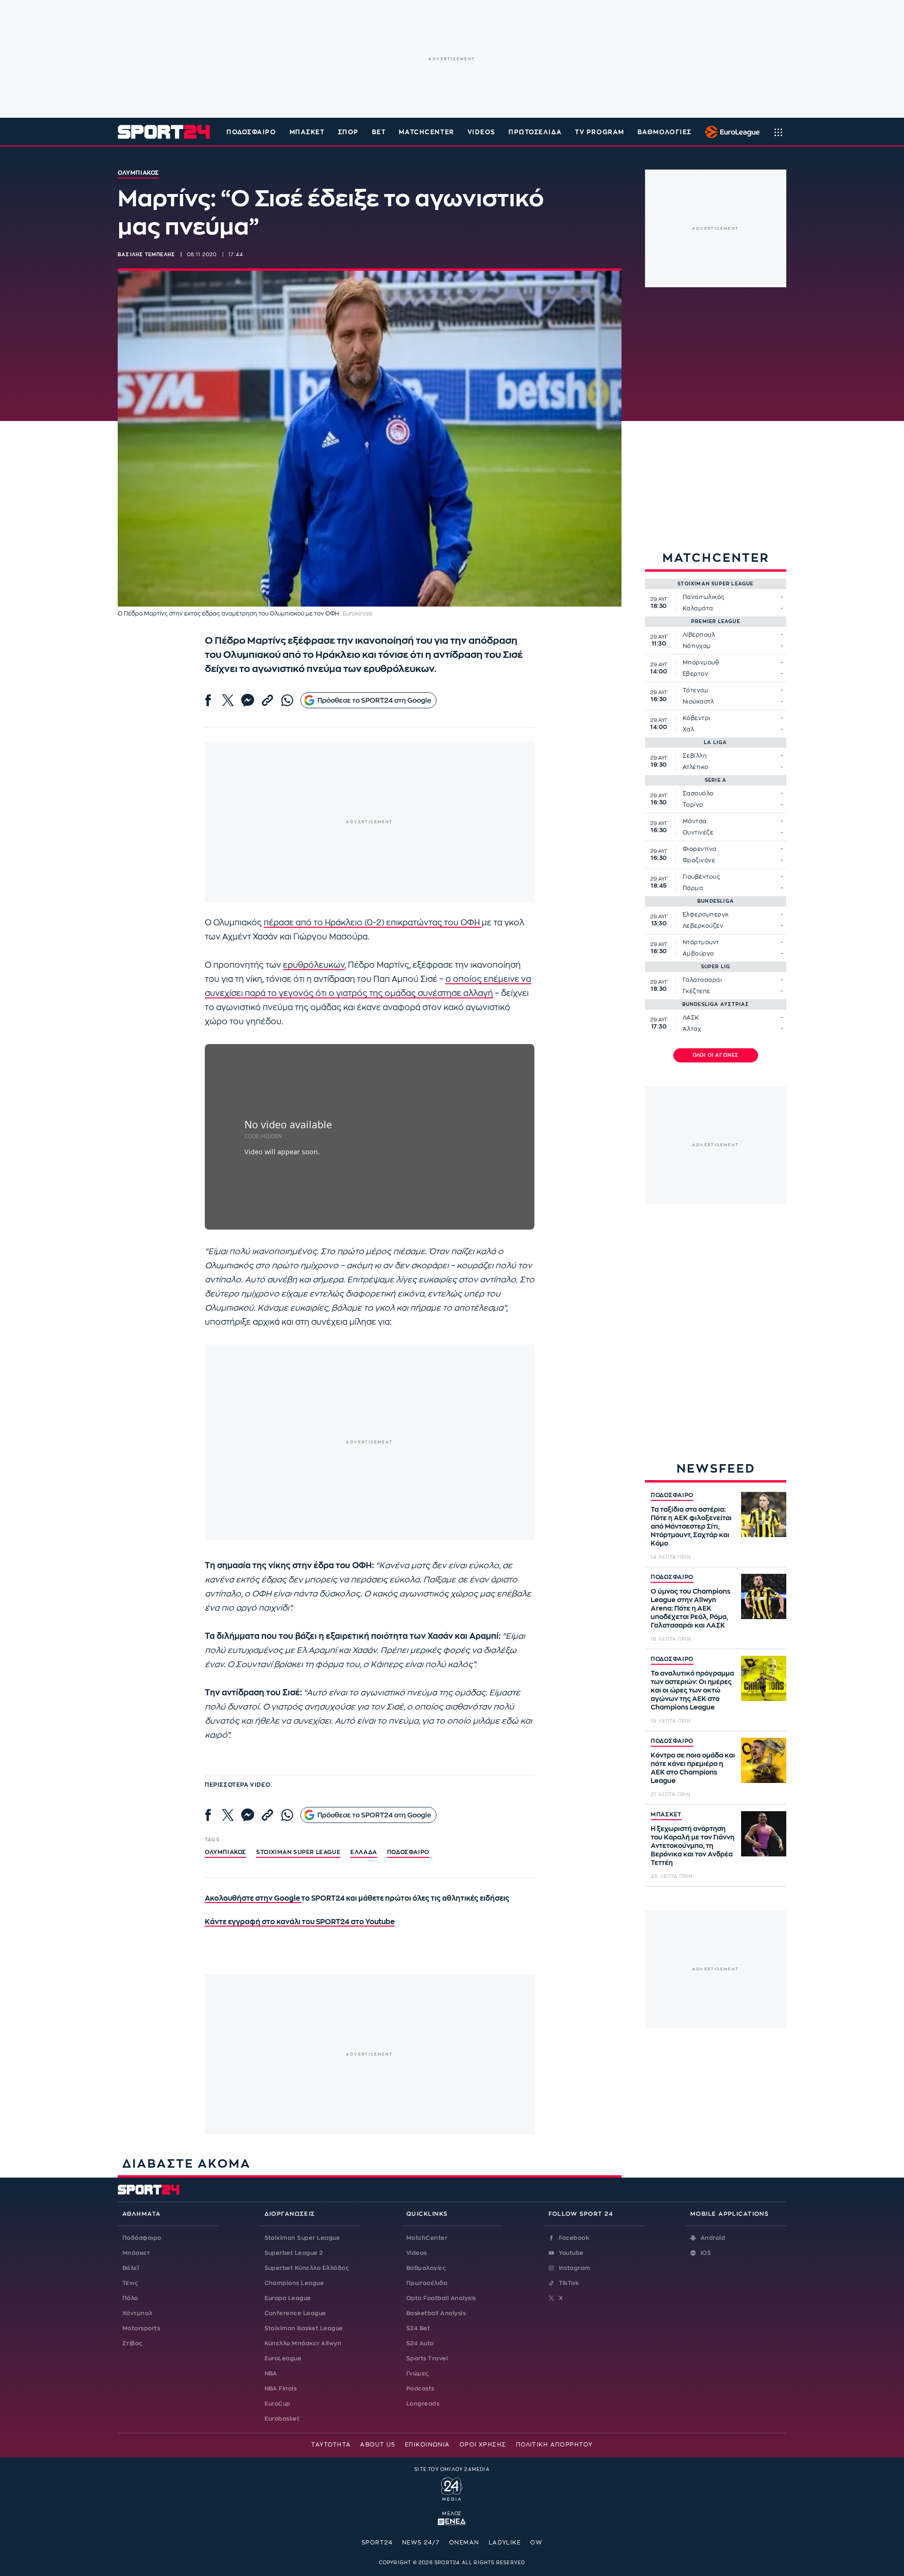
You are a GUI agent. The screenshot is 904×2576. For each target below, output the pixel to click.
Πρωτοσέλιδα (427, 2283)
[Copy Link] (267, 700)
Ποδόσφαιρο (251, 132)
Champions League (295, 2283)
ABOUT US (378, 2445)
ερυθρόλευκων (314, 965)
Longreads (423, 2404)
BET (379, 132)
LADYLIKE (505, 2543)
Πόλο (130, 2298)
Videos (417, 2253)
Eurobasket (282, 2419)
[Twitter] (228, 700)
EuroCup (278, 2404)
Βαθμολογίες (426, 2268)
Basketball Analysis (436, 2313)
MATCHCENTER (426, 132)
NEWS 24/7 (421, 2543)
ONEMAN (464, 2543)
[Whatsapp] (287, 700)
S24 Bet (418, 2328)
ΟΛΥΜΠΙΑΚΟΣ (226, 1852)
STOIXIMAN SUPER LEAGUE (298, 1852)
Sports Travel (427, 2358)
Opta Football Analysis (441, 2298)
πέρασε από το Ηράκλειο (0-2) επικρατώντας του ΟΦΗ (373, 923)
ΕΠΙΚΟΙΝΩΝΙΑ (428, 2445)
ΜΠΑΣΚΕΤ (666, 1815)
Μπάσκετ (307, 132)
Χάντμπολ (137, 2313)
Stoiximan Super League (303, 2238)
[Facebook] (208, 700)
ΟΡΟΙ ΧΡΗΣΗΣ (483, 2445)
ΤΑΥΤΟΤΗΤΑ (331, 2445)
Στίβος (133, 2343)
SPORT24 (377, 2543)
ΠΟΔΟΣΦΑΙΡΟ (672, 1495)
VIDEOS (481, 132)
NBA (271, 2373)
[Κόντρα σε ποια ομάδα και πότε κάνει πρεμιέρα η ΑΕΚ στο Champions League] (764, 1760)
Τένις (130, 2283)
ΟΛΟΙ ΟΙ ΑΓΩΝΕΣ (716, 1055)
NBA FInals (281, 2389)
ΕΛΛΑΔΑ (364, 1852)
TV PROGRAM (600, 132)
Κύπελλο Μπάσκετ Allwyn (303, 2343)
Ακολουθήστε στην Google (253, 1899)
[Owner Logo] (452, 2488)
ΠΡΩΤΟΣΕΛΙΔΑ (535, 132)
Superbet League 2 (294, 2253)
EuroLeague (283, 2358)
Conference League (295, 2313)
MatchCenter (427, 2238)
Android (713, 2238)
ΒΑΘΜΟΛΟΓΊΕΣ (665, 132)
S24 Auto (420, 2343)
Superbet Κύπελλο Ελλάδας (307, 2268)
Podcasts (420, 2389)
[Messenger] (248, 700)
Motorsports (141, 2328)
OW (536, 2543)
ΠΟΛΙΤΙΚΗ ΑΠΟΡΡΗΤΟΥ (554, 2445)
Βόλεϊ (131, 2268)
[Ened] (452, 2521)
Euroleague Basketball (730, 132)
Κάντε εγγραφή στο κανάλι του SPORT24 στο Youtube (300, 1922)
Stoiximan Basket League (304, 2328)
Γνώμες (418, 2373)
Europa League (288, 2298)
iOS (706, 2253)
